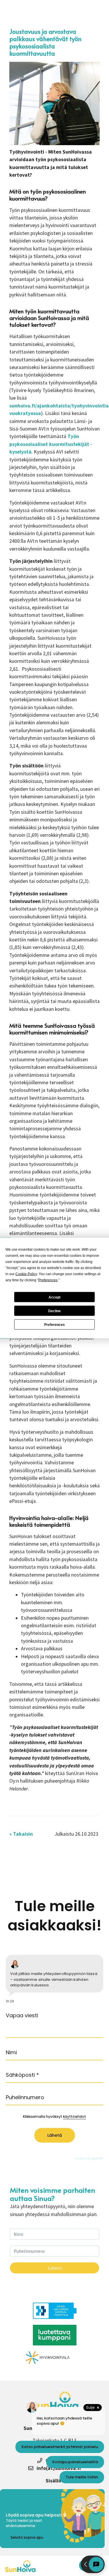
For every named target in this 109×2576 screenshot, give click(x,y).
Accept (54, 1297)
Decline (54, 1311)
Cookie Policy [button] (26, 1274)
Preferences (54, 1324)
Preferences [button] (48, 1280)
